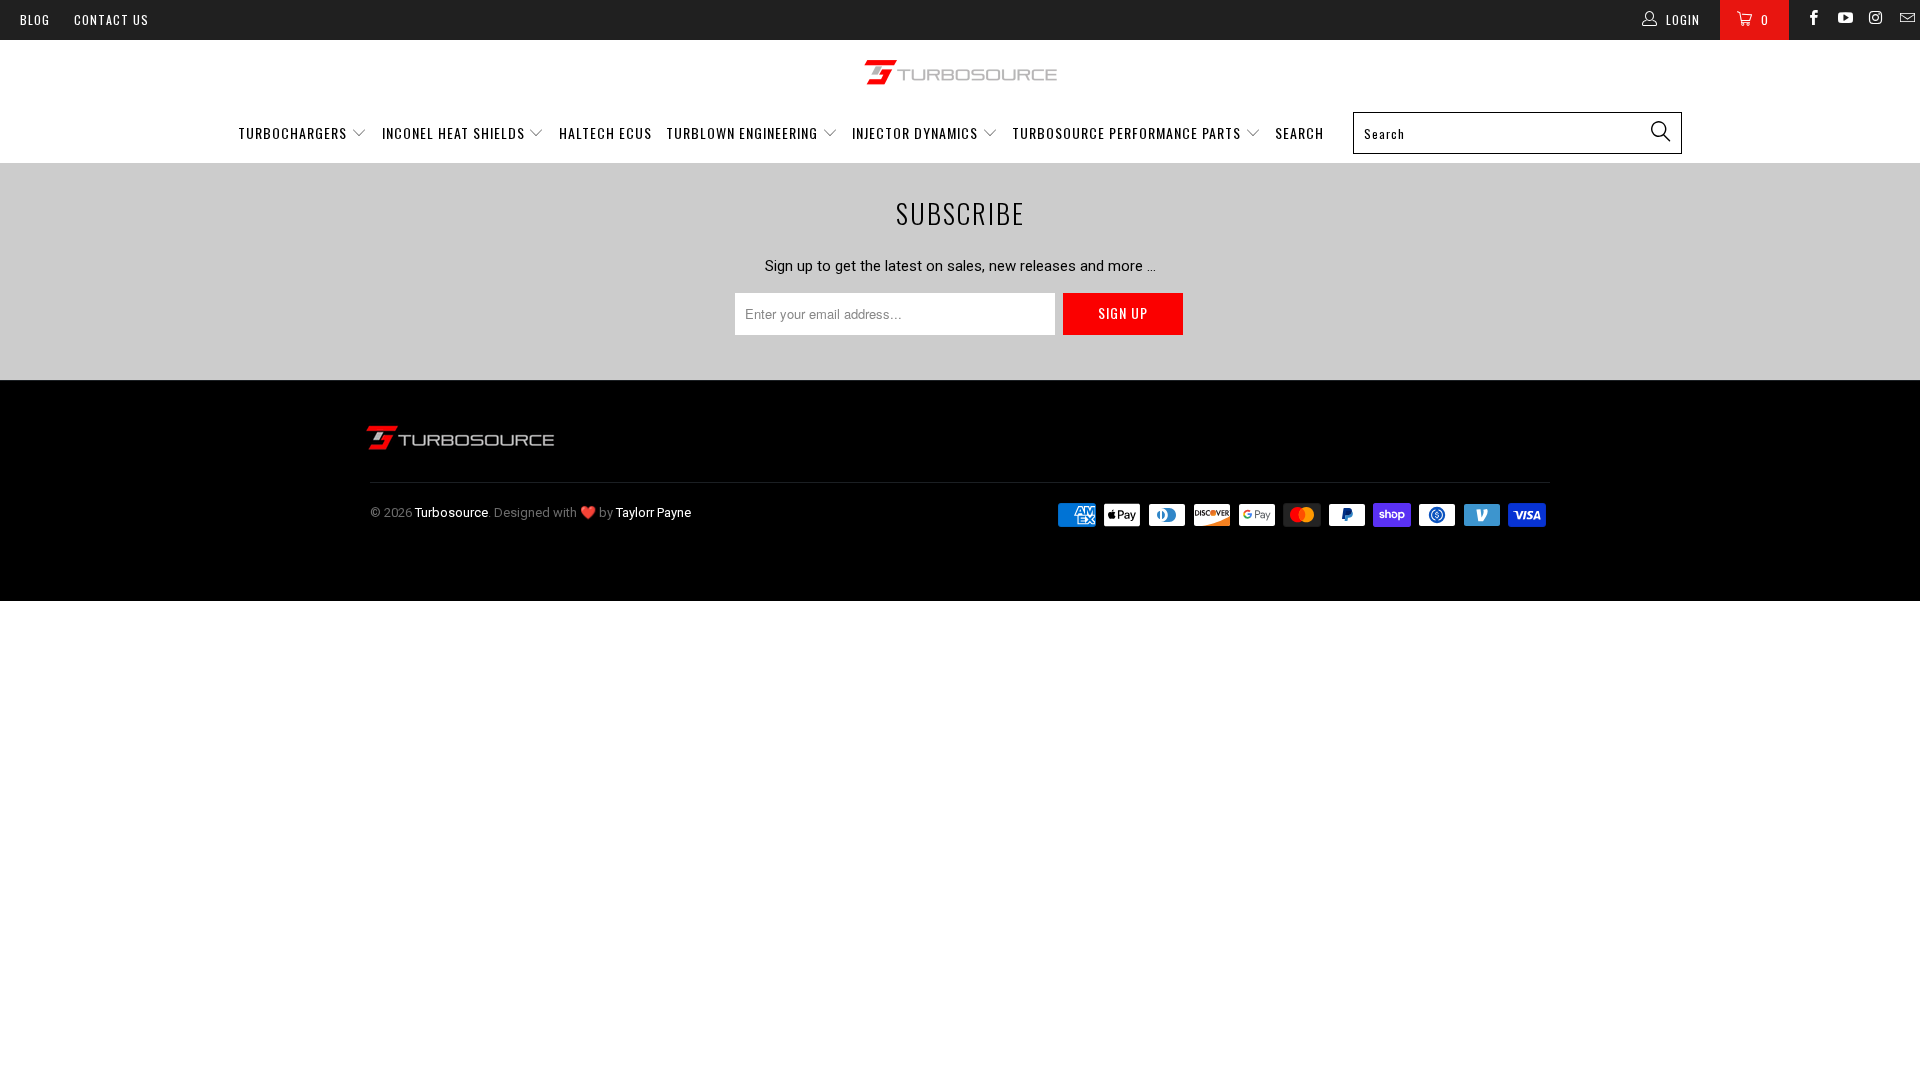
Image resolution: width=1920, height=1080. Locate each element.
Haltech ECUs (605, 132)
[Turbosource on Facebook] (1812, 20)
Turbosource (451, 512)
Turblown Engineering (742, 132)
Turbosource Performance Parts (1128, 132)
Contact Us (111, 19)
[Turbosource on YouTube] (1843, 20)
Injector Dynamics (915, 132)
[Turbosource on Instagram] (1875, 20)
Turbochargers (292, 132)
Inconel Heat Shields (453, 132)
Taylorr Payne (653, 512)
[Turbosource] (960, 72)
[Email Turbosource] (1906, 20)
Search (1299, 132)
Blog (35, 19)
